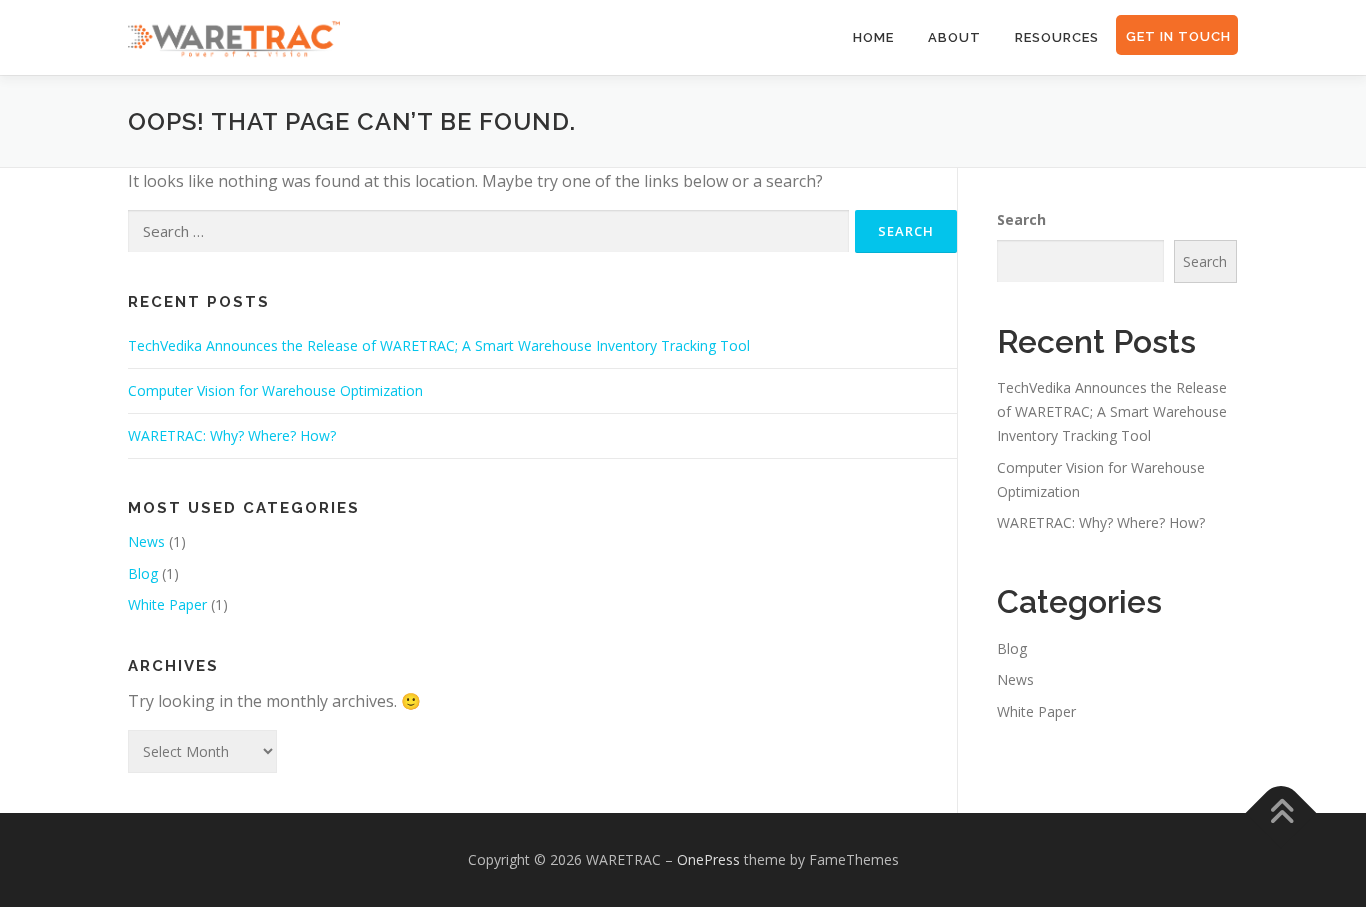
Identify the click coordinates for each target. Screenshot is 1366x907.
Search (1021, 219)
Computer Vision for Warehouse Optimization (275, 390)
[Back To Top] (1281, 813)
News (146, 541)
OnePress (708, 859)
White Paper (167, 604)
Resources (1057, 37)
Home (873, 37)
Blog (143, 573)
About (954, 37)
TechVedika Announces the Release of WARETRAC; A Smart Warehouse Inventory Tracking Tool (439, 345)
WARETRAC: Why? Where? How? (232, 435)
